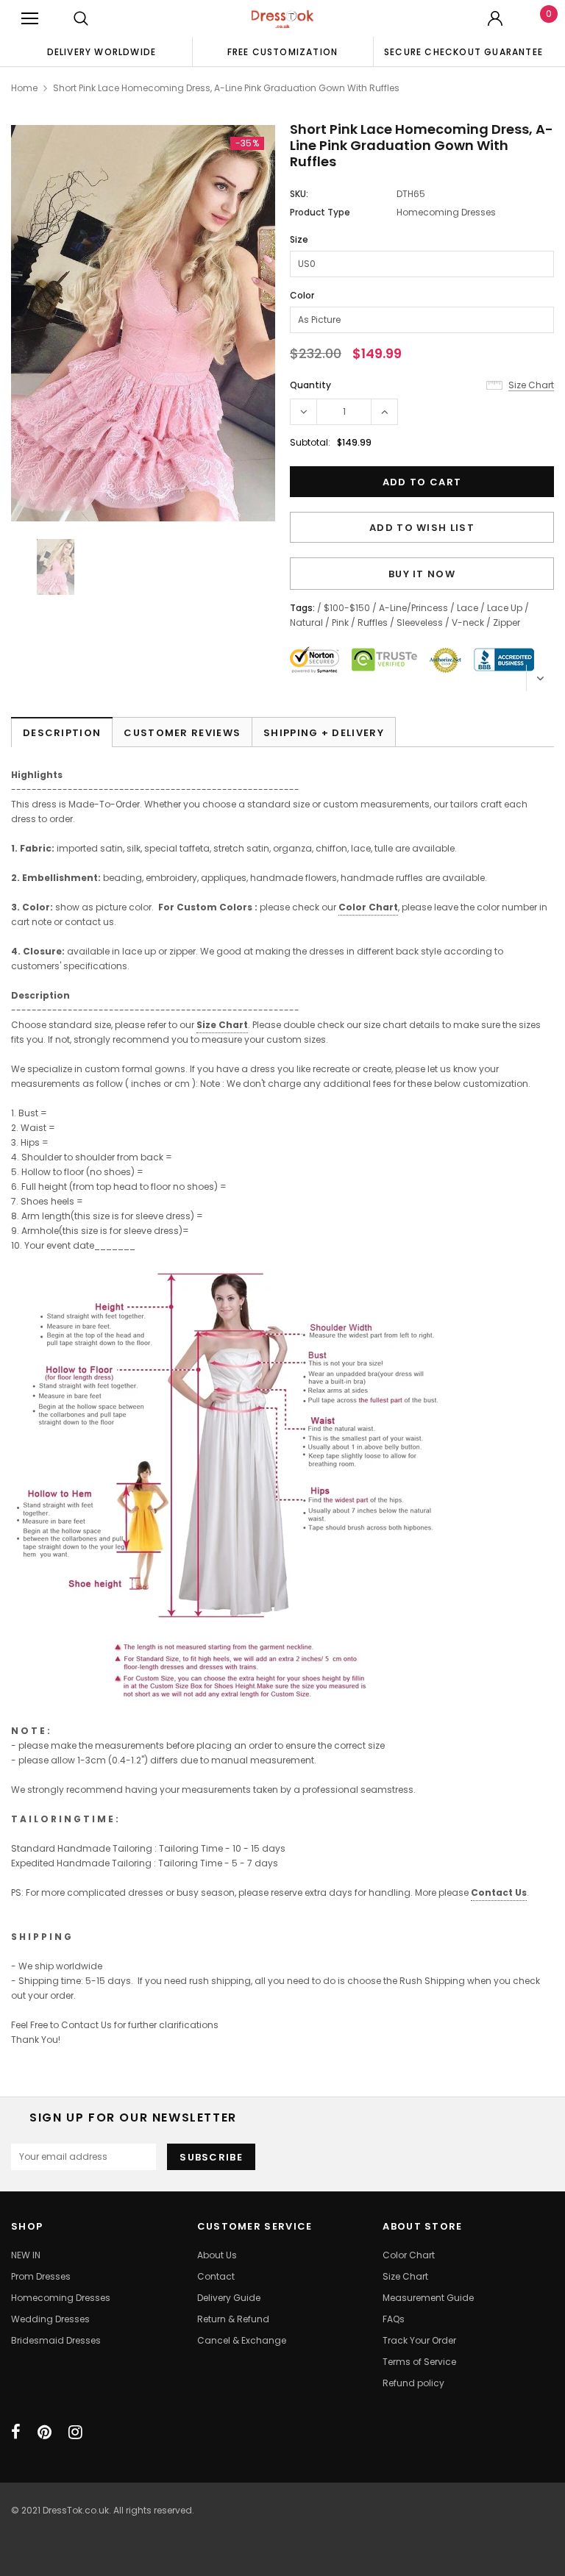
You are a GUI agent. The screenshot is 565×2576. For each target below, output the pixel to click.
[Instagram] (75, 2432)
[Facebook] (16, 2432)
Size (299, 239)
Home (24, 88)
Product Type (320, 212)
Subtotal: (310, 442)
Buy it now (422, 574)
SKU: (299, 194)
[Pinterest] (45, 2432)
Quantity (310, 385)
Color (302, 295)
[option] (102, 51)
